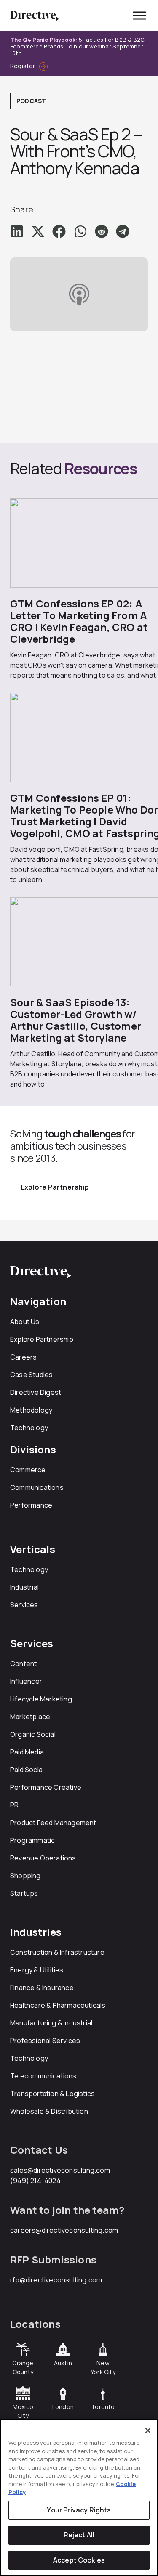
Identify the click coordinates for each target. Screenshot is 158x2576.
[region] (79, 2497)
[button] (17, 231)
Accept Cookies (79, 2560)
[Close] (148, 2430)
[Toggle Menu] (139, 15)
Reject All (79, 2535)
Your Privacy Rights (79, 2510)
